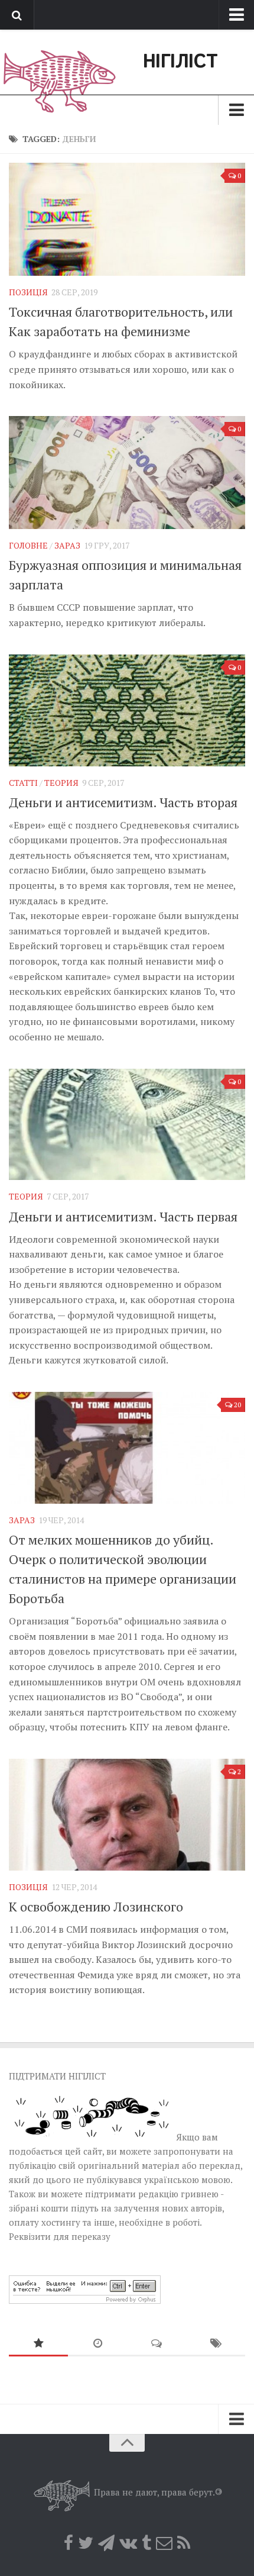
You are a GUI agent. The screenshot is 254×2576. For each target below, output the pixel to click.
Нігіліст (180, 62)
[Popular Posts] (38, 2344)
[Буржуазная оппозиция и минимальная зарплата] (127, 473)
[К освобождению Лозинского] (127, 1815)
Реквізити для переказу (60, 2236)
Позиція (28, 292)
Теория (61, 783)
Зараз (67, 545)
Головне (28, 545)
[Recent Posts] (97, 2344)
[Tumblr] (146, 2543)
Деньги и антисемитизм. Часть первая (123, 1216)
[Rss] (184, 2543)
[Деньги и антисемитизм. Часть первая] (127, 1125)
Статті (23, 783)
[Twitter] (86, 2543)
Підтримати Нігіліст (57, 2076)
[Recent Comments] (157, 2344)
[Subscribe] (164, 2543)
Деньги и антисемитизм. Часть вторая (123, 802)
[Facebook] (69, 2543)
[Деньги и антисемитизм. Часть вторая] (127, 710)
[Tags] (216, 2344)
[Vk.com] (128, 2543)
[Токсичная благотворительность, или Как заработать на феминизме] (127, 219)
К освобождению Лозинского (96, 1906)
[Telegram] (106, 2543)
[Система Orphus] (85, 2300)
